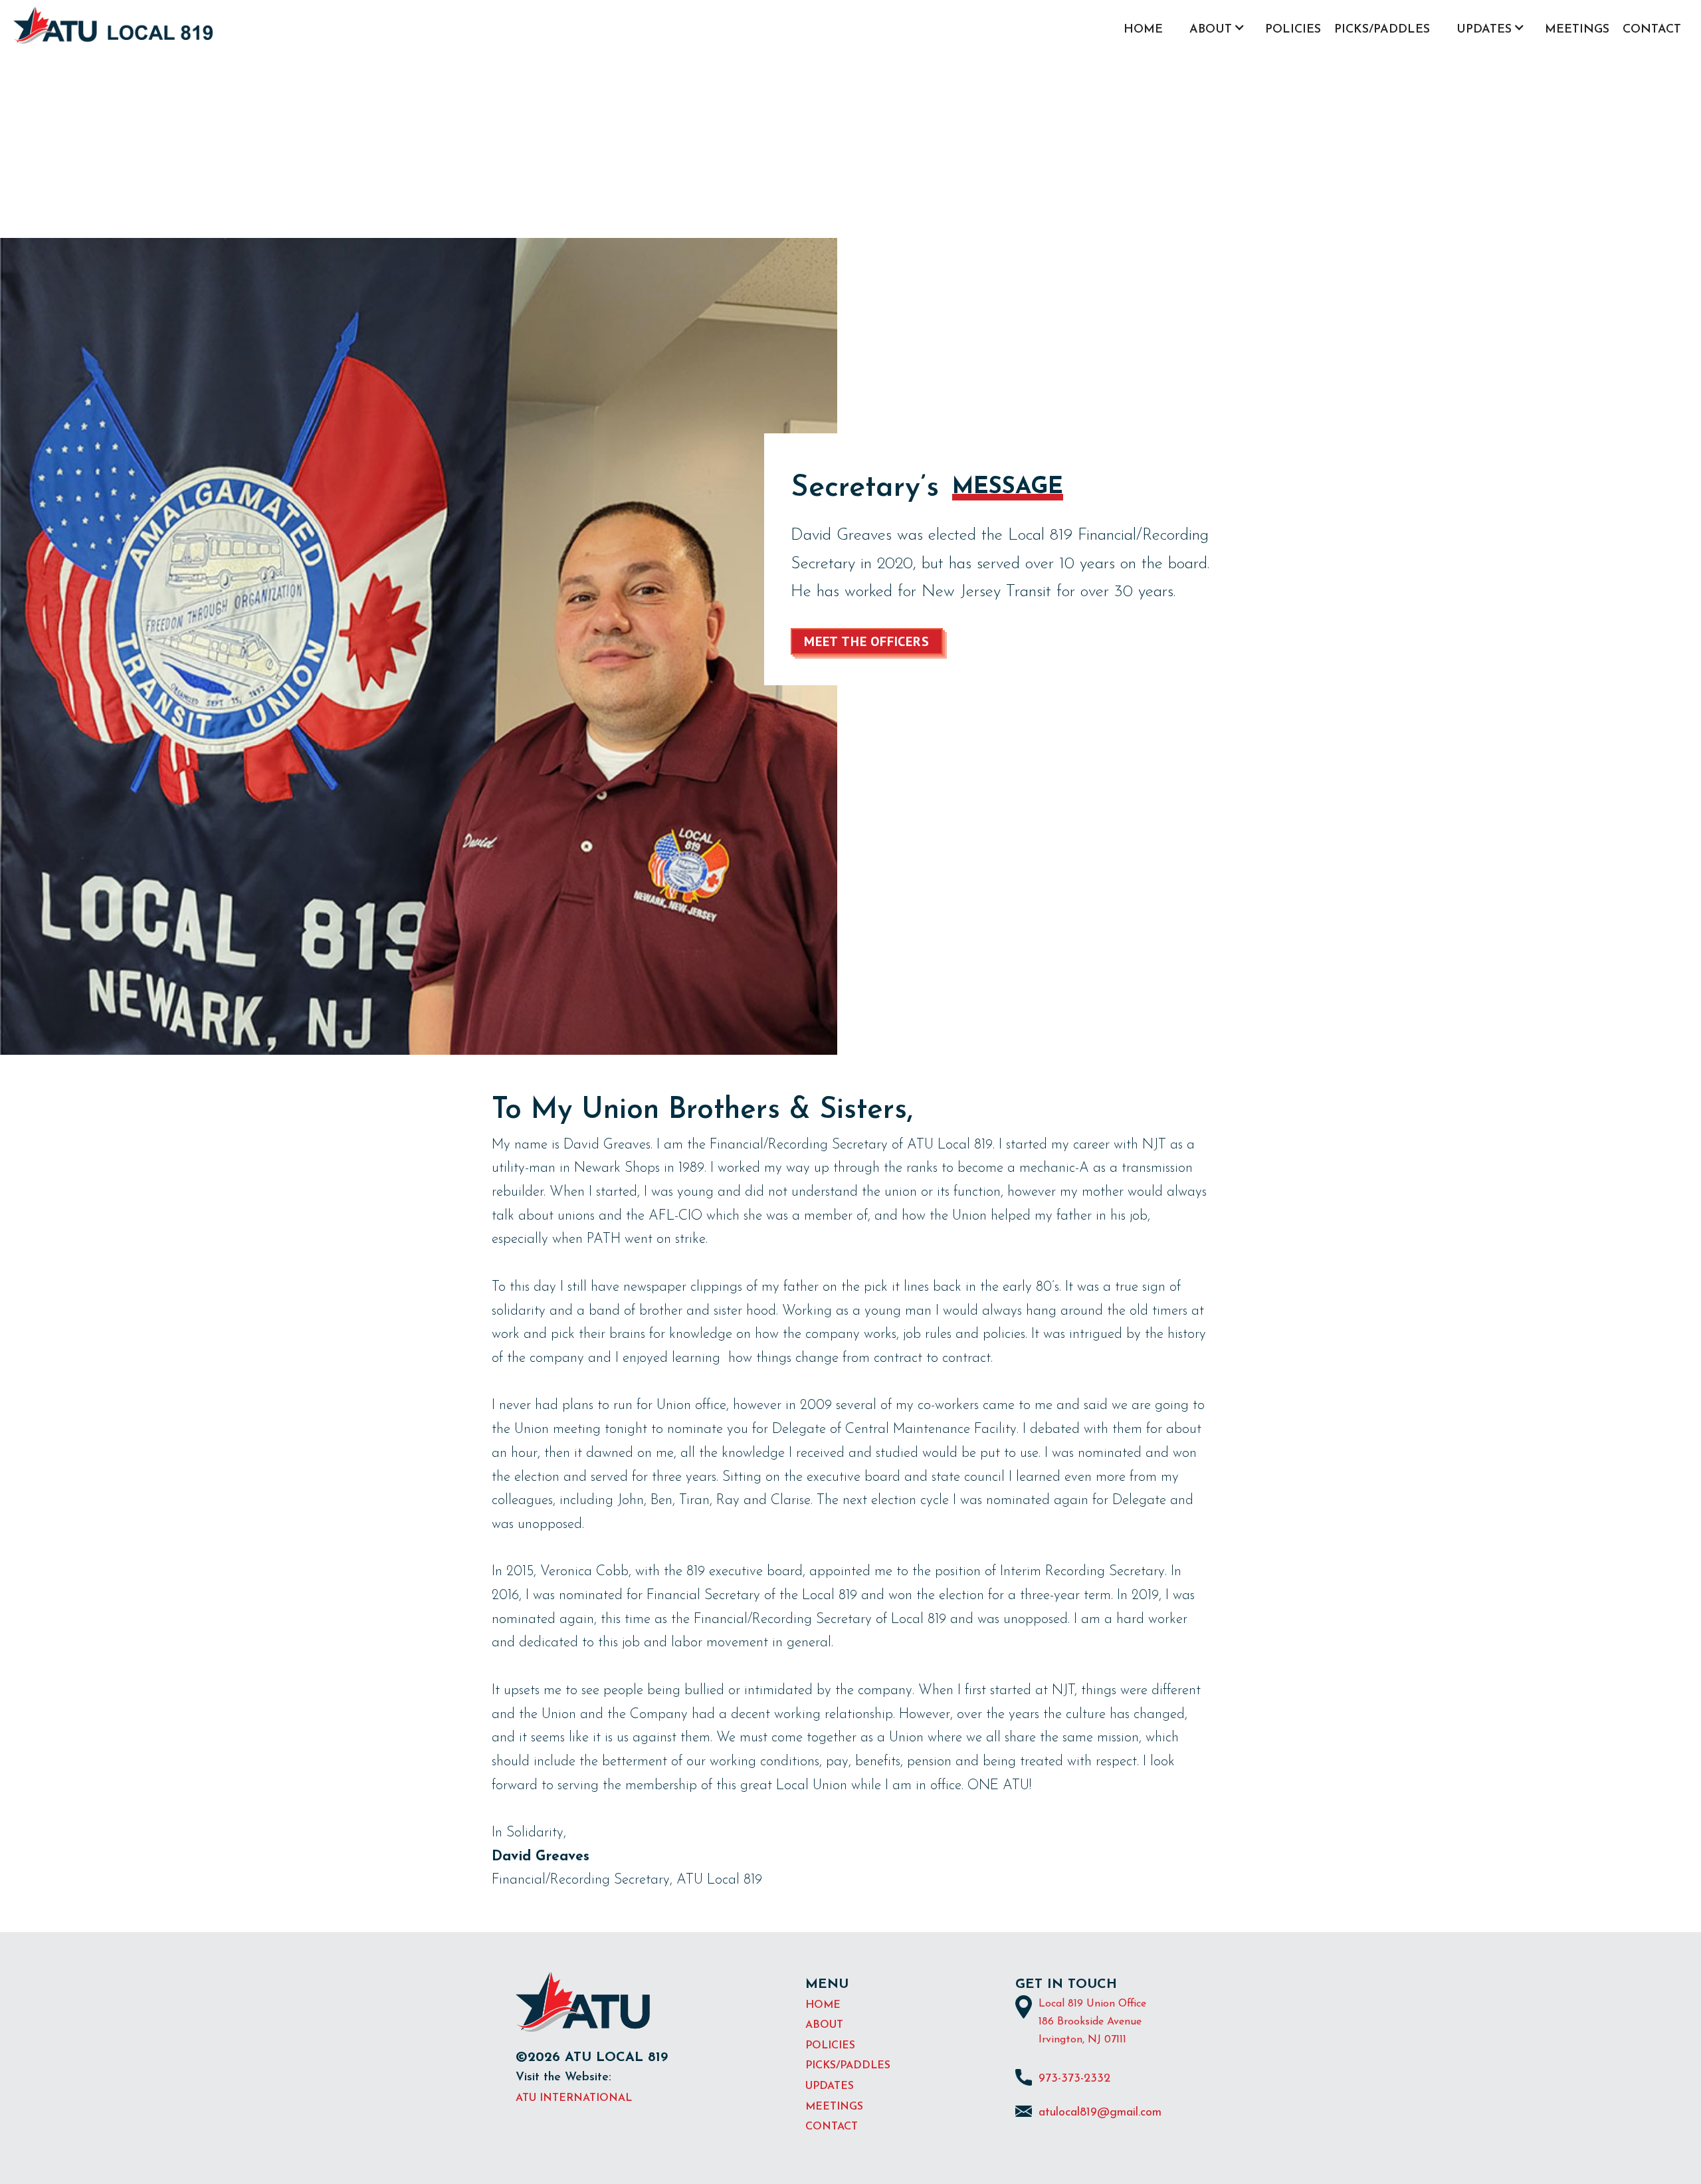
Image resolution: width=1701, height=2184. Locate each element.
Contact (1652, 30)
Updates (830, 2086)
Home (1143, 30)
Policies (1293, 30)
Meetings (1577, 30)
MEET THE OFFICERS (867, 641)
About (824, 2025)
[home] (113, 25)
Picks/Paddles (1382, 30)
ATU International (574, 2098)
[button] (1214, 32)
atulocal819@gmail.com (1100, 2113)
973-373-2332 (1074, 2079)
